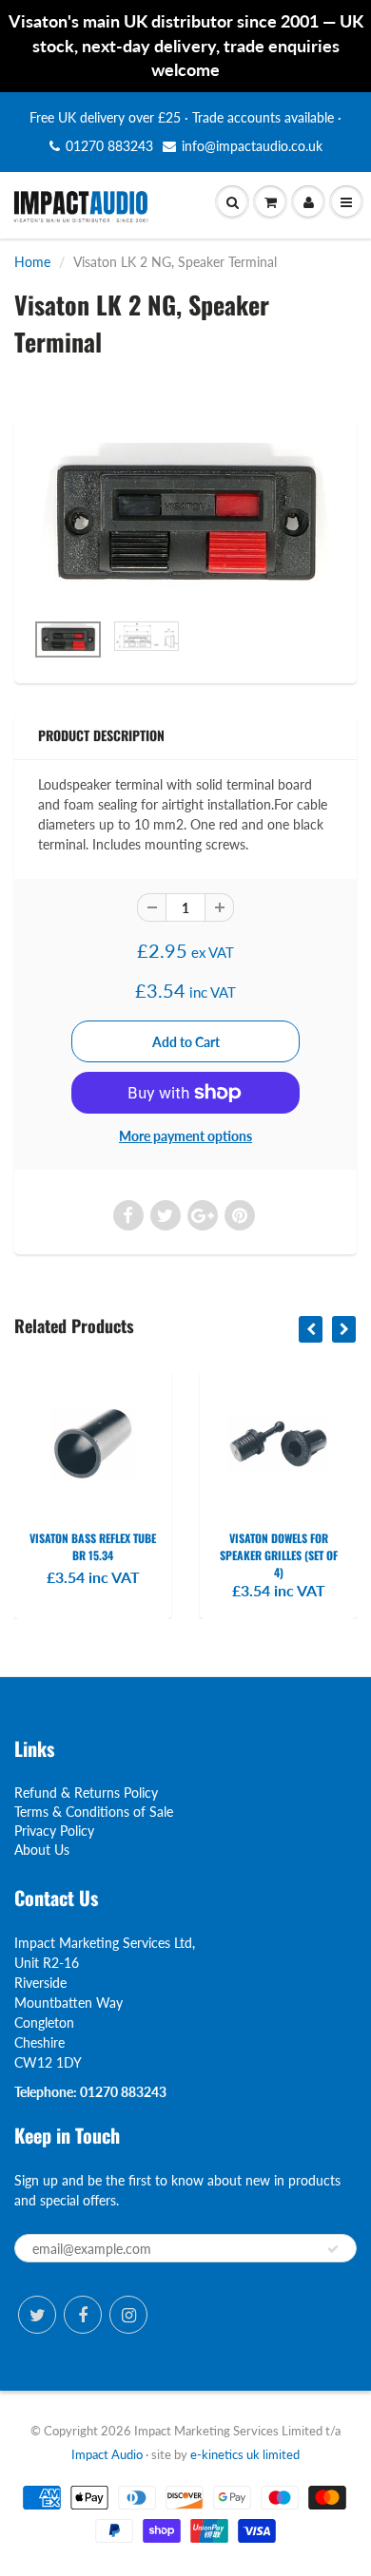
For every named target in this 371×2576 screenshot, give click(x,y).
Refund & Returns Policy (86, 1793)
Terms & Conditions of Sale (94, 1812)
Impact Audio (107, 2454)
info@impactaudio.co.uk (252, 146)
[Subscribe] (333, 2249)
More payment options (185, 1136)
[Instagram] (128, 2315)
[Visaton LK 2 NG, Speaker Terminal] (185, 523)
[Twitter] (37, 2315)
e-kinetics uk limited (245, 2454)
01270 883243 (109, 146)
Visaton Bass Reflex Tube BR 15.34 (93, 1546)
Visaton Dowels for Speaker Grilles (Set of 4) (279, 1555)
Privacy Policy (54, 1831)
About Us (42, 1850)
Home (32, 262)
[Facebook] (83, 2315)
